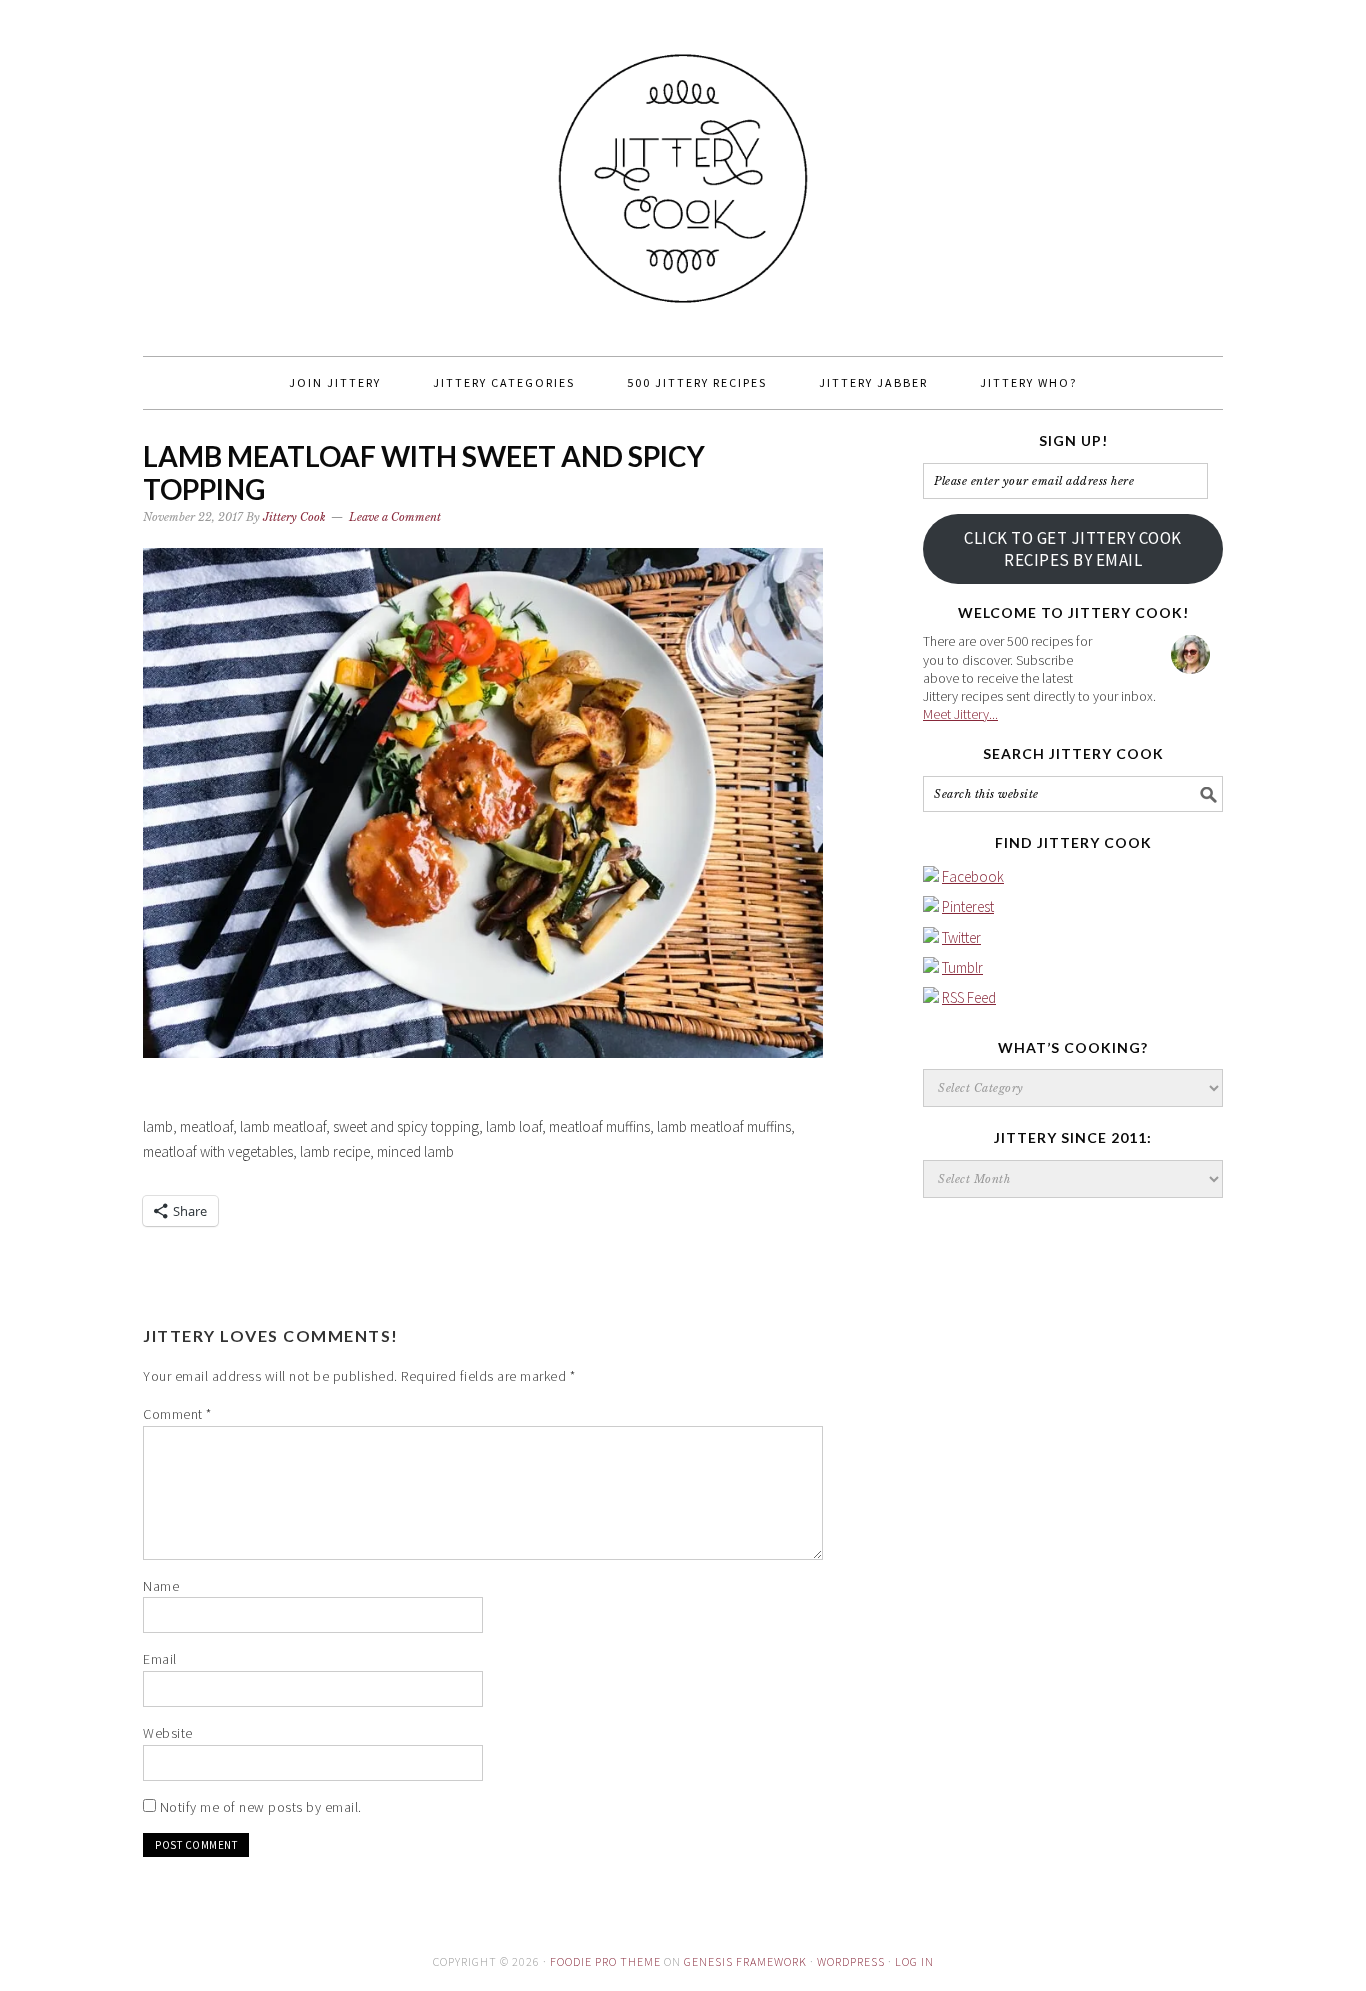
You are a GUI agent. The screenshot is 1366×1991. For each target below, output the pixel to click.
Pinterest (968, 906)
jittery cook (683, 169)
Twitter (961, 937)
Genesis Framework (745, 1961)
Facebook (973, 876)
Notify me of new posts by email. (261, 1807)
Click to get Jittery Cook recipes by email (1073, 549)
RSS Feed (969, 997)
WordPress (851, 1961)
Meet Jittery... (960, 714)
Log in (914, 1961)
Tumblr (962, 967)
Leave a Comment (395, 517)
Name (161, 1586)
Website (168, 1733)
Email (160, 1659)
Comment (177, 1414)
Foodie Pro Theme (605, 1961)
